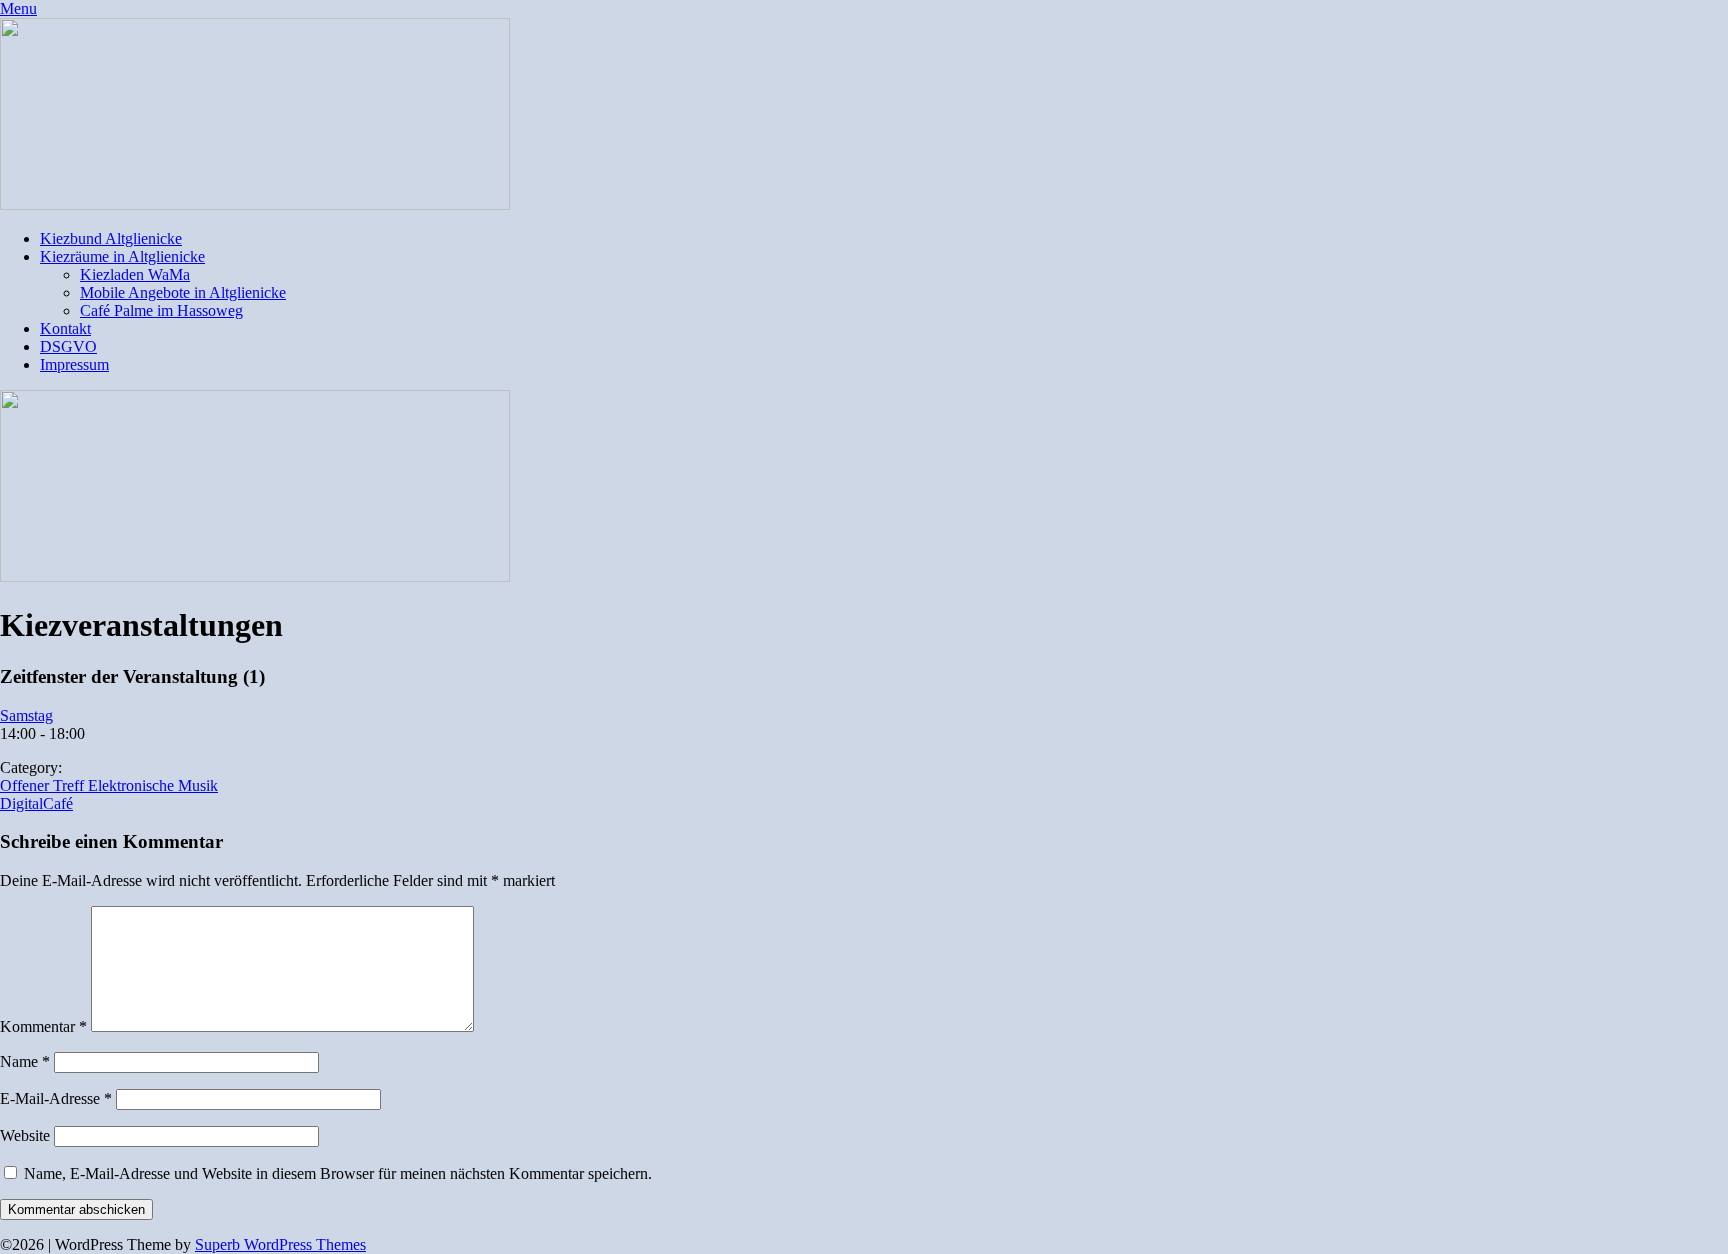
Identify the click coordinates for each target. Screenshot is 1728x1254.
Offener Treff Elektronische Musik (109, 785)
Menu (18, 8)
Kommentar (43, 1026)
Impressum (74, 364)
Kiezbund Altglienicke (111, 238)
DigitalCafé (36, 803)
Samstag (26, 715)
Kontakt (65, 328)
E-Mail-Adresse (56, 1098)
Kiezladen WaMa (135, 274)
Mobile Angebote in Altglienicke (183, 292)
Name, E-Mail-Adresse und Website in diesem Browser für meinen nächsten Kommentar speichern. (338, 1173)
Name (25, 1061)
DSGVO (68, 346)
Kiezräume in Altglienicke (122, 256)
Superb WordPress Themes (280, 1244)
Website (25, 1135)
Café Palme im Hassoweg (161, 310)
